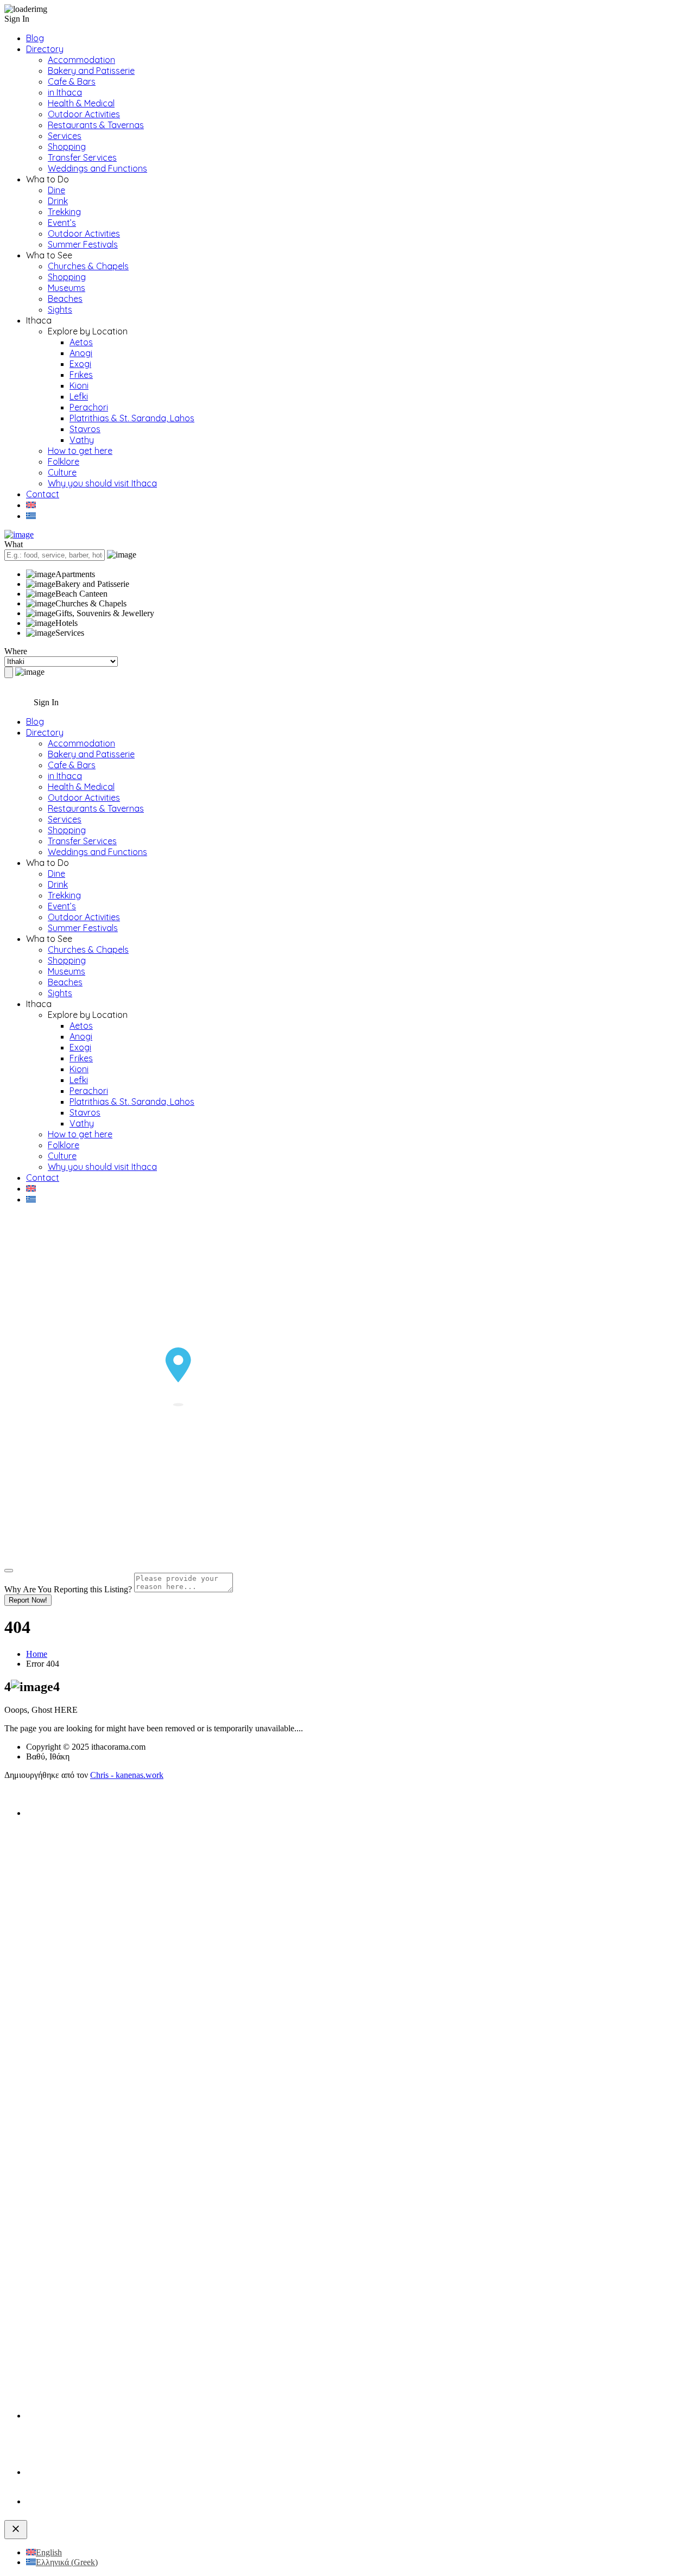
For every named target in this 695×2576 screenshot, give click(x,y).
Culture (62, 472)
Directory (45, 49)
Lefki (79, 396)
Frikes (81, 375)
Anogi (81, 353)
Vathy (82, 440)
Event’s (62, 223)
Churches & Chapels (88, 266)
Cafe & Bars (72, 81)
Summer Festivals (83, 244)
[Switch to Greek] (31, 516)
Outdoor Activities (84, 114)
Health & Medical (81, 103)
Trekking (64, 212)
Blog (35, 38)
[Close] (9, 1571)
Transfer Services (82, 157)
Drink (58, 201)
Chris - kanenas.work (127, 1775)
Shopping (67, 147)
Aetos (81, 342)
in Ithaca (65, 92)
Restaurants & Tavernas (96, 125)
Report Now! (28, 1600)
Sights (60, 309)
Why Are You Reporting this (68, 1589)
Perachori (89, 407)
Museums (67, 288)
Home (37, 1654)
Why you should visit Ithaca (102, 483)
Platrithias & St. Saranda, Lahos (132, 418)
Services (65, 136)
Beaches (65, 299)
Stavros (85, 429)
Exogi (80, 364)
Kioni (79, 385)
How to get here (80, 451)
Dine (56, 190)
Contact (43, 494)
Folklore (64, 461)
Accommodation (81, 60)
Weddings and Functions (97, 168)
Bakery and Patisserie (91, 71)
